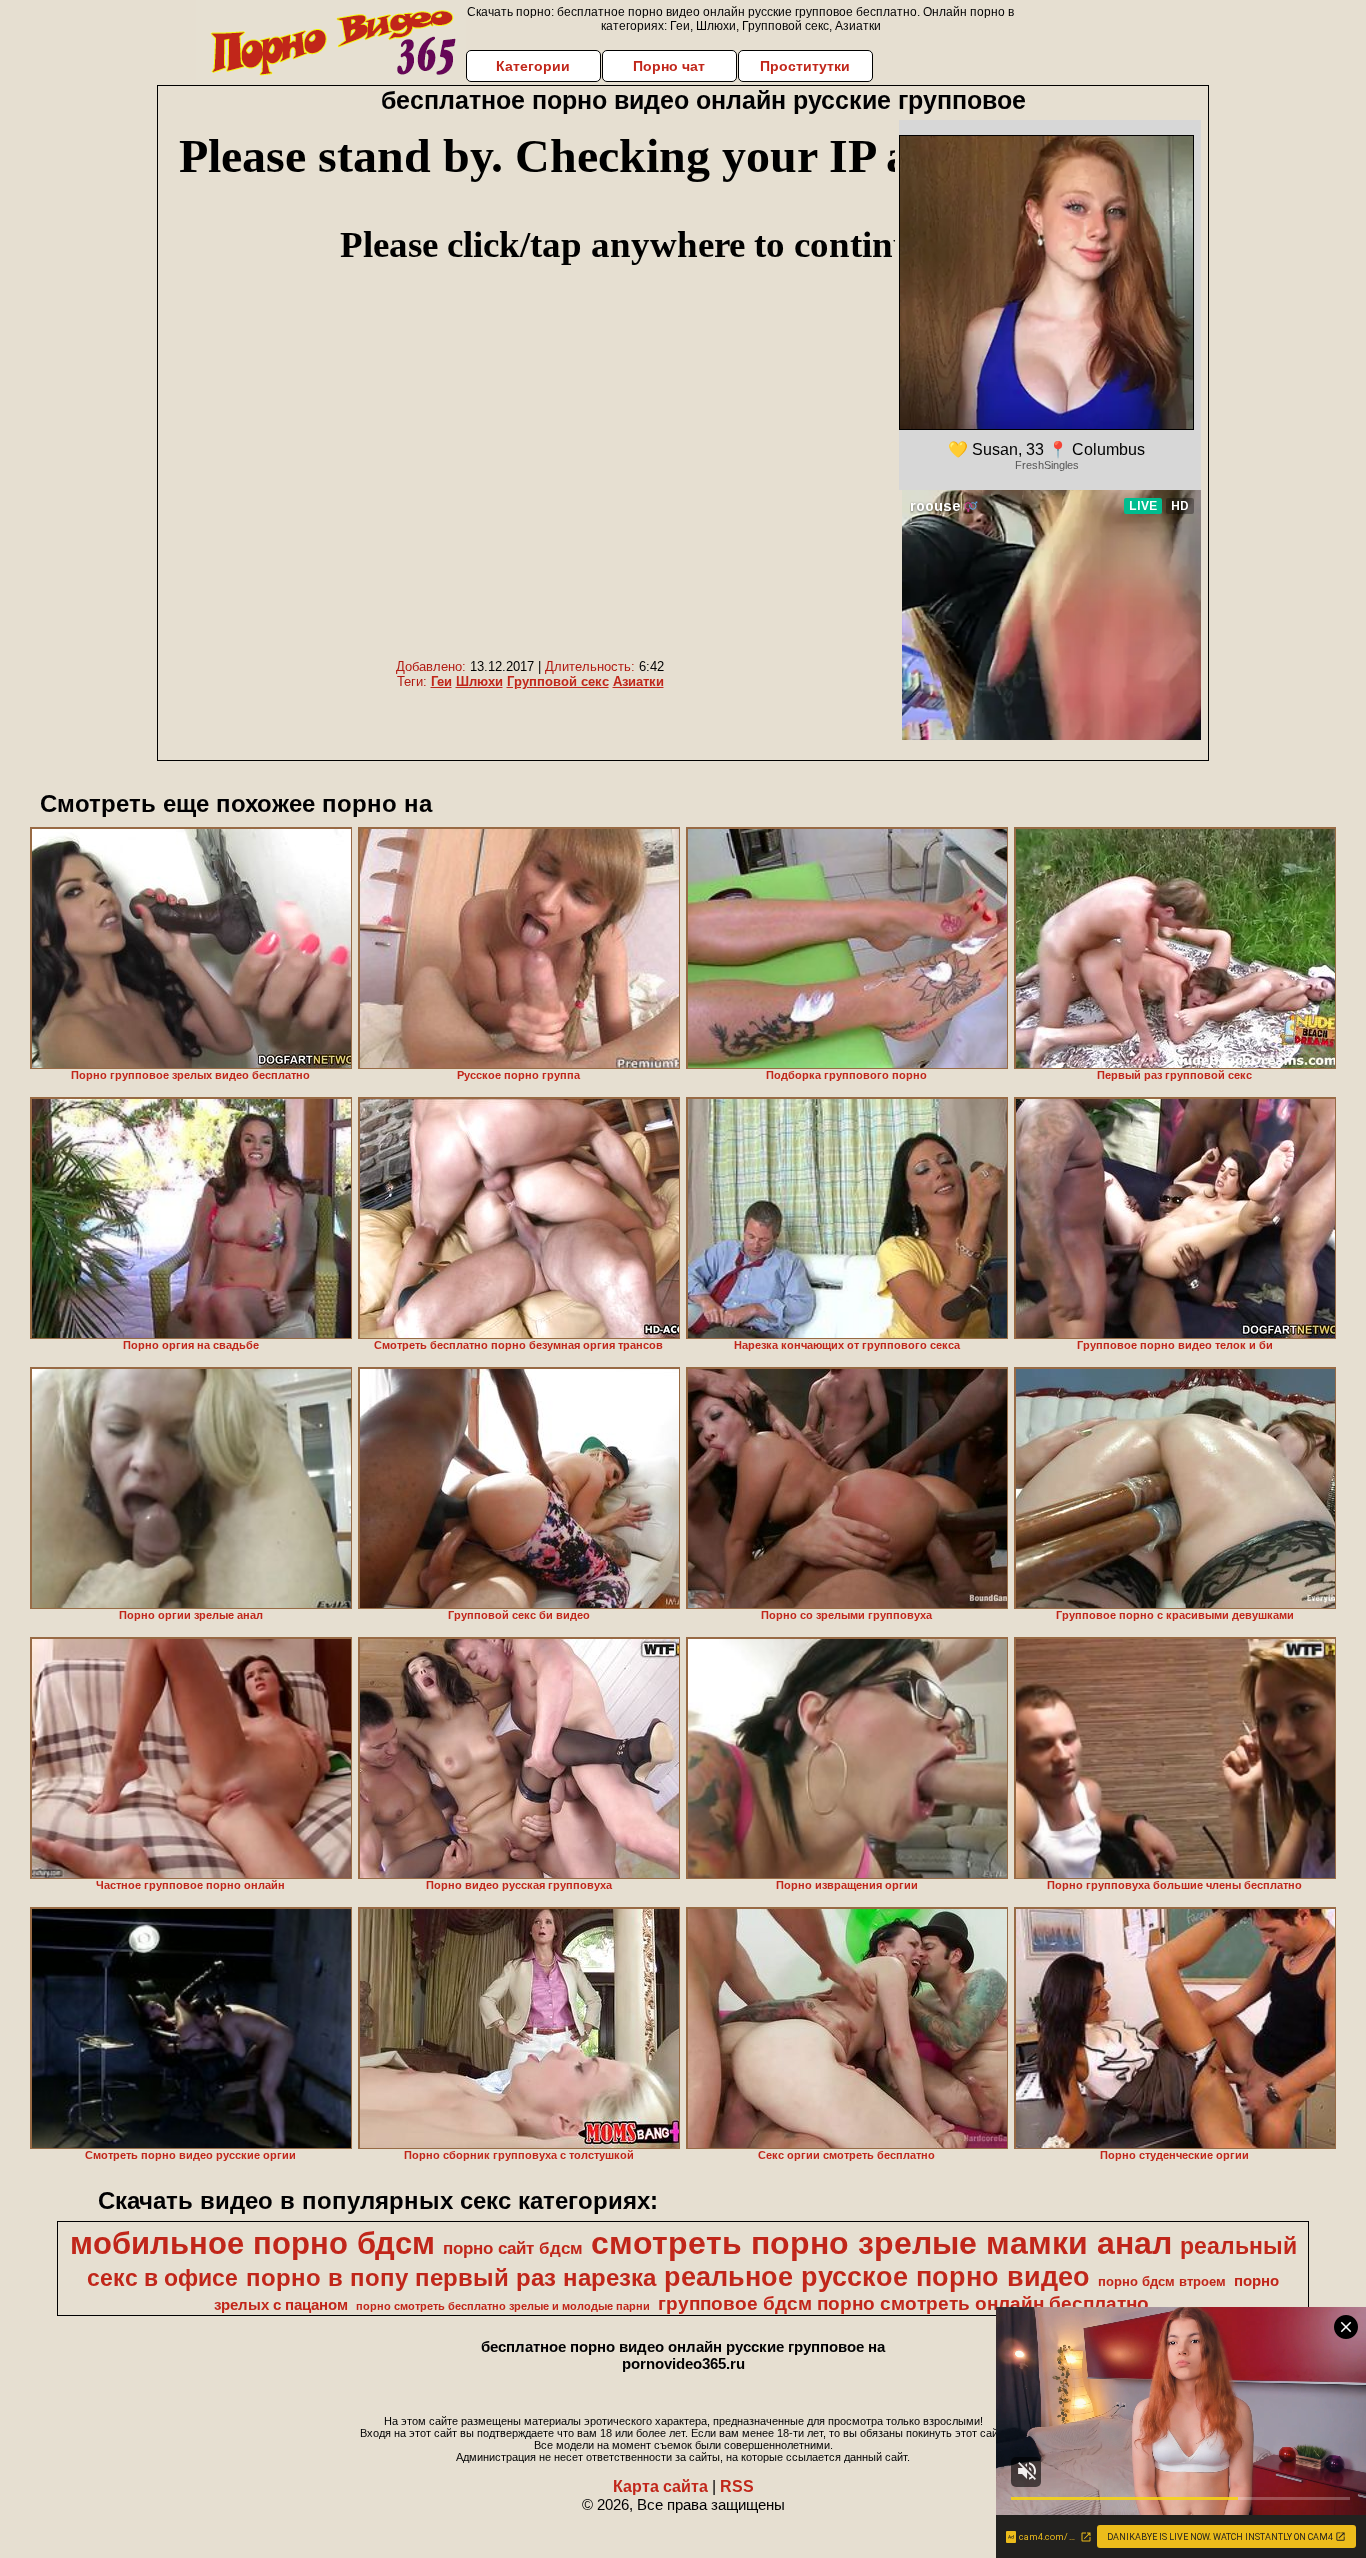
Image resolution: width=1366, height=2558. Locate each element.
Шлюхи (479, 681)
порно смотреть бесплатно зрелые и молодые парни (503, 2306)
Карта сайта (660, 2486)
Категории (533, 66)
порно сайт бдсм (513, 2248)
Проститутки (805, 66)
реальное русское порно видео (877, 2277)
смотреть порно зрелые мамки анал (881, 2243)
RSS (737, 2486)
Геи (441, 681)
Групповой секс (558, 681)
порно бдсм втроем (1162, 2281)
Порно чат (669, 66)
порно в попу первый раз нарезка (451, 2277)
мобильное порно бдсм (252, 2243)
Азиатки (638, 681)
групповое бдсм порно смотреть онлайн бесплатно (903, 2303)
